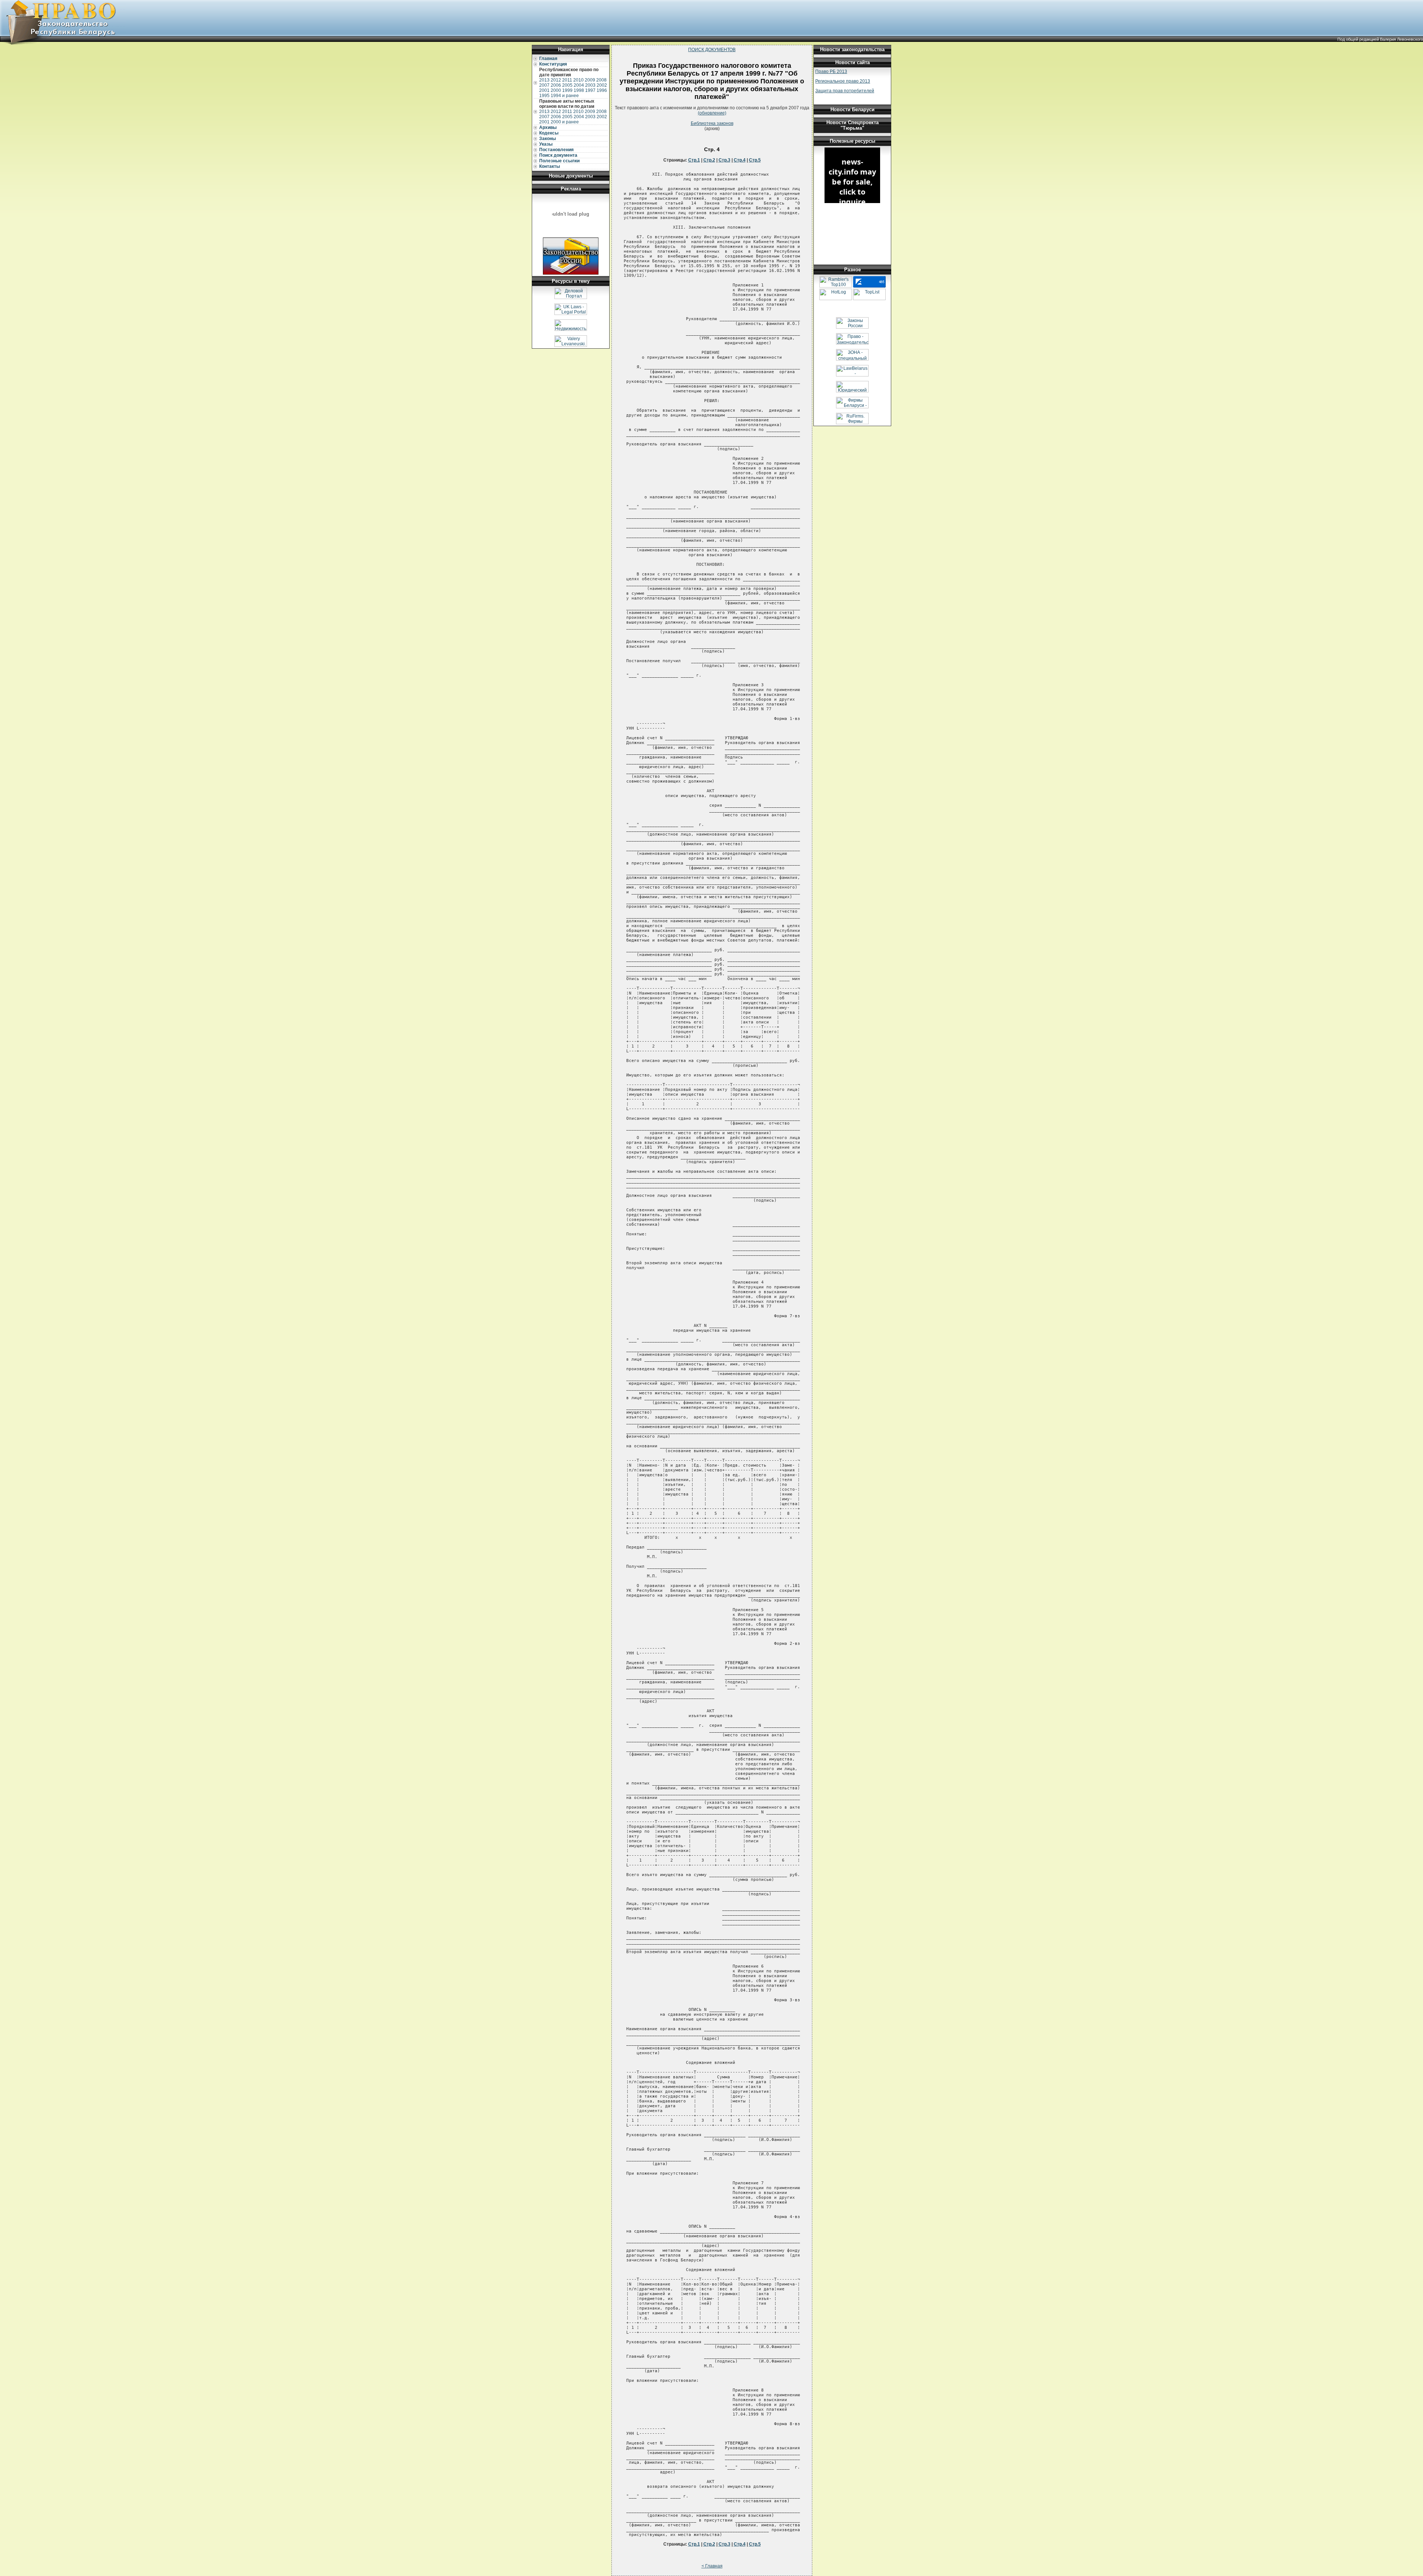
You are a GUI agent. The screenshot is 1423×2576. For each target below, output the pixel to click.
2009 (590, 80)
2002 (602, 85)
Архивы (548, 127)
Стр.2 (709, 160)
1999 (567, 90)
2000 (556, 90)
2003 (590, 85)
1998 (579, 90)
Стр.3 (724, 160)
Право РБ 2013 (831, 72)
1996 (602, 90)
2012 (556, 80)
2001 (544, 90)
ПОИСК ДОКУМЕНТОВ (712, 50)
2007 (544, 85)
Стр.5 (755, 160)
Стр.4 (740, 160)
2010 (578, 80)
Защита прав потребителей (845, 91)
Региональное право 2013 (843, 81)
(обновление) (712, 113)
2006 (556, 85)
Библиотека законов (712, 123)
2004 (579, 85)
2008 (601, 80)
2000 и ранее (565, 122)
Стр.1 (694, 160)
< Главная (712, 2566)
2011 (567, 80)
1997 (590, 90)
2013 (544, 80)
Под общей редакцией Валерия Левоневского (1380, 39)
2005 (567, 85)
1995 (544, 96)
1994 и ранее (565, 96)
